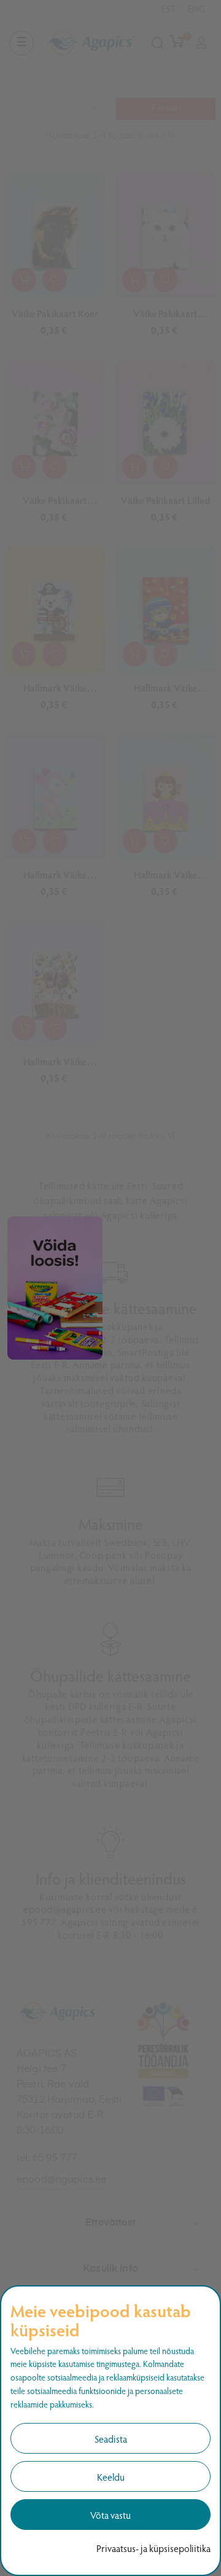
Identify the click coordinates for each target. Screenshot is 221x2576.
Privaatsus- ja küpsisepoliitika (153, 2548)
